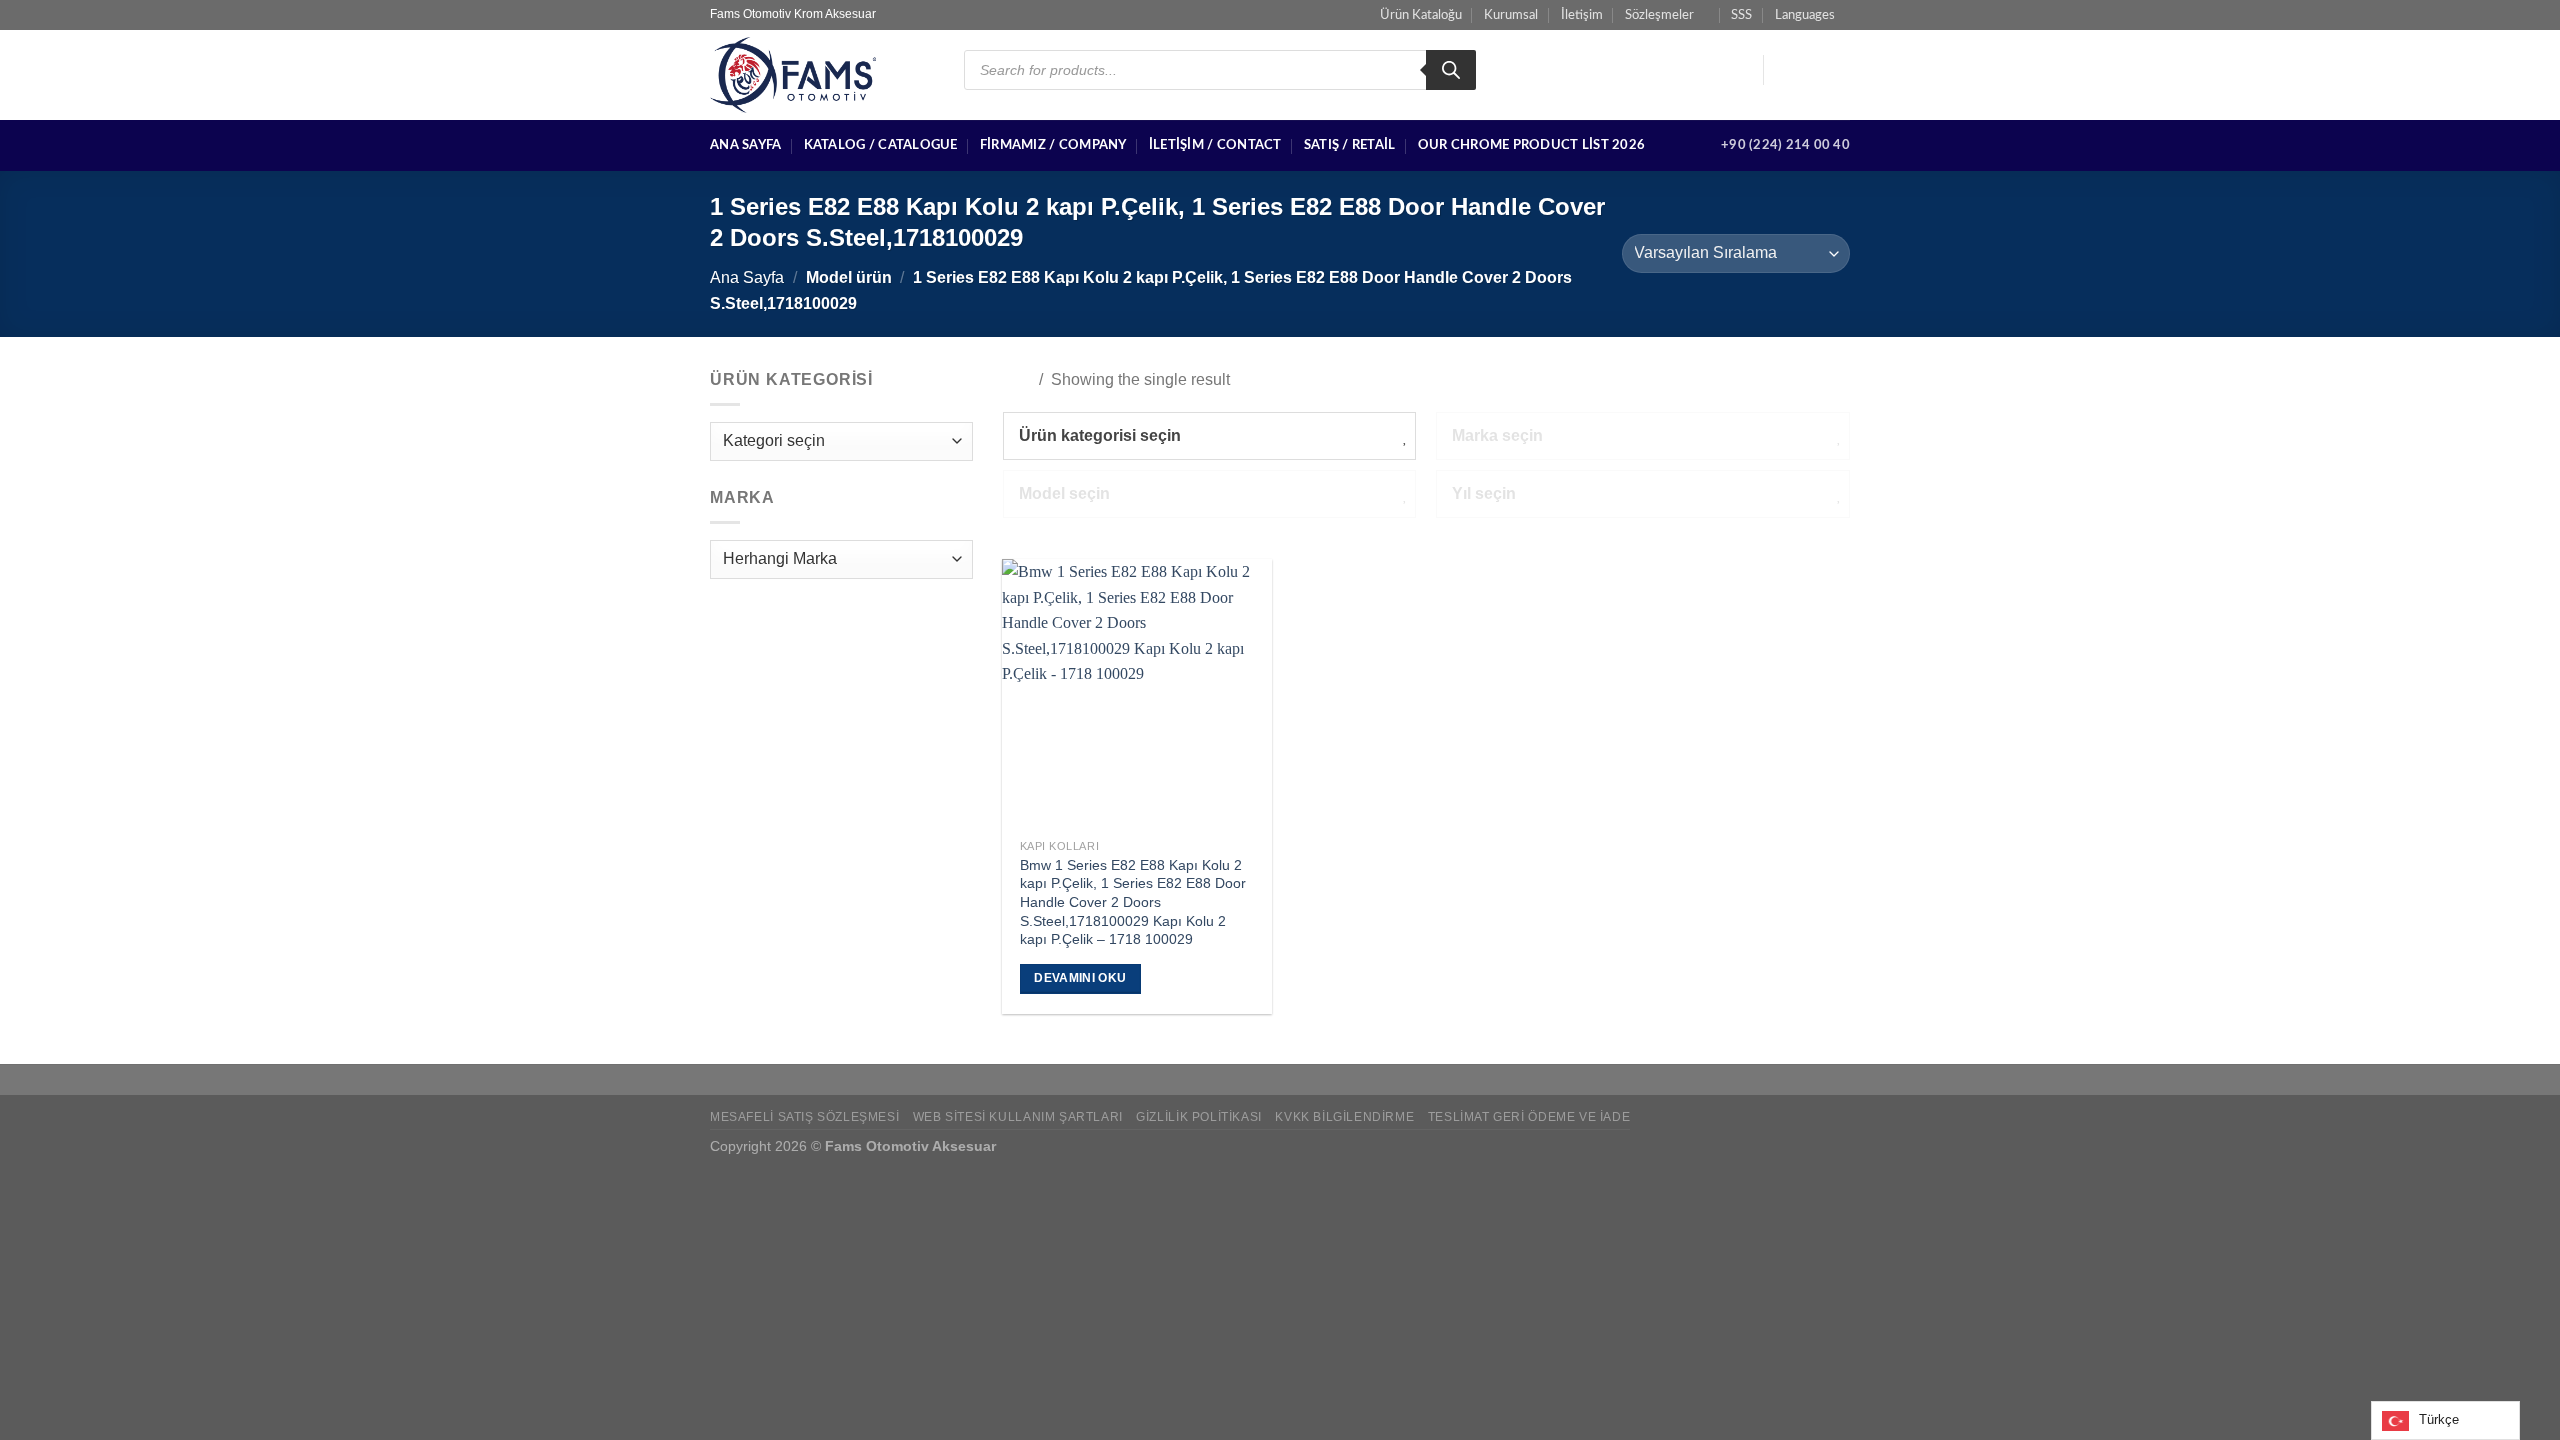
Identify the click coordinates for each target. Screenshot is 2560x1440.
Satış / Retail (1350, 145)
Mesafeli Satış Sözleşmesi (804, 1117)
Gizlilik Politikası (1199, 1117)
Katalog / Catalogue (881, 145)
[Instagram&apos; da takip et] (1811, 70)
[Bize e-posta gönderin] (1837, 70)
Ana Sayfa (745, 145)
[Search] (1451, 70)
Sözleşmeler (1659, 15)
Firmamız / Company (1053, 145)
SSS (1741, 15)
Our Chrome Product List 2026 (1531, 145)
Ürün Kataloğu (1421, 15)
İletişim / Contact (1215, 145)
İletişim (1582, 15)
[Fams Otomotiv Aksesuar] (822, 75)
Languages (1805, 15)
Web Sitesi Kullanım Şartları (1018, 1117)
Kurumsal (1511, 15)
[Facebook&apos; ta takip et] (1785, 70)
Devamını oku (1080, 978)
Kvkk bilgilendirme (1344, 1117)
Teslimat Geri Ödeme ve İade (1529, 1117)
